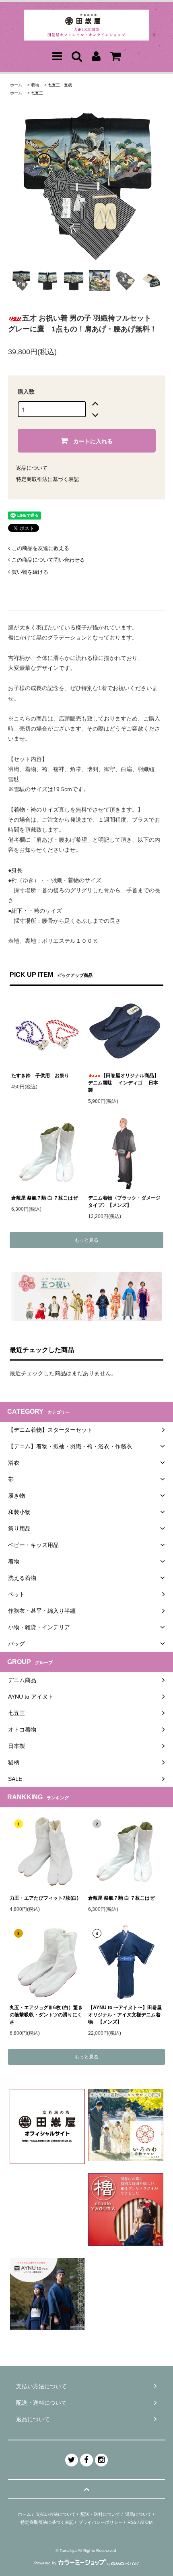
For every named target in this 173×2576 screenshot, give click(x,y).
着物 (35, 85)
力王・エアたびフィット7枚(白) (44, 1898)
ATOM (146, 2522)
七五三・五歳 (60, 85)
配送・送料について (100, 2514)
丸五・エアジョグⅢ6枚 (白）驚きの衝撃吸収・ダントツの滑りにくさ (46, 2015)
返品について (32, 468)
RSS (132, 2522)
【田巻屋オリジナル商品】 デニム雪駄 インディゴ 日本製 (125, 1083)
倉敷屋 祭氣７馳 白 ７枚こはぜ (44, 1198)
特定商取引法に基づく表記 (47, 479)
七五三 (37, 93)
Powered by (45, 2563)
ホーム (16, 85)
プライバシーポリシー (101, 2522)
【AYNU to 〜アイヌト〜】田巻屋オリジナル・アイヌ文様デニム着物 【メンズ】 (125, 2015)
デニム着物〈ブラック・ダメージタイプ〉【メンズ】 (124, 1202)
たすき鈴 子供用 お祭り (40, 1076)
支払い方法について (56, 2514)
